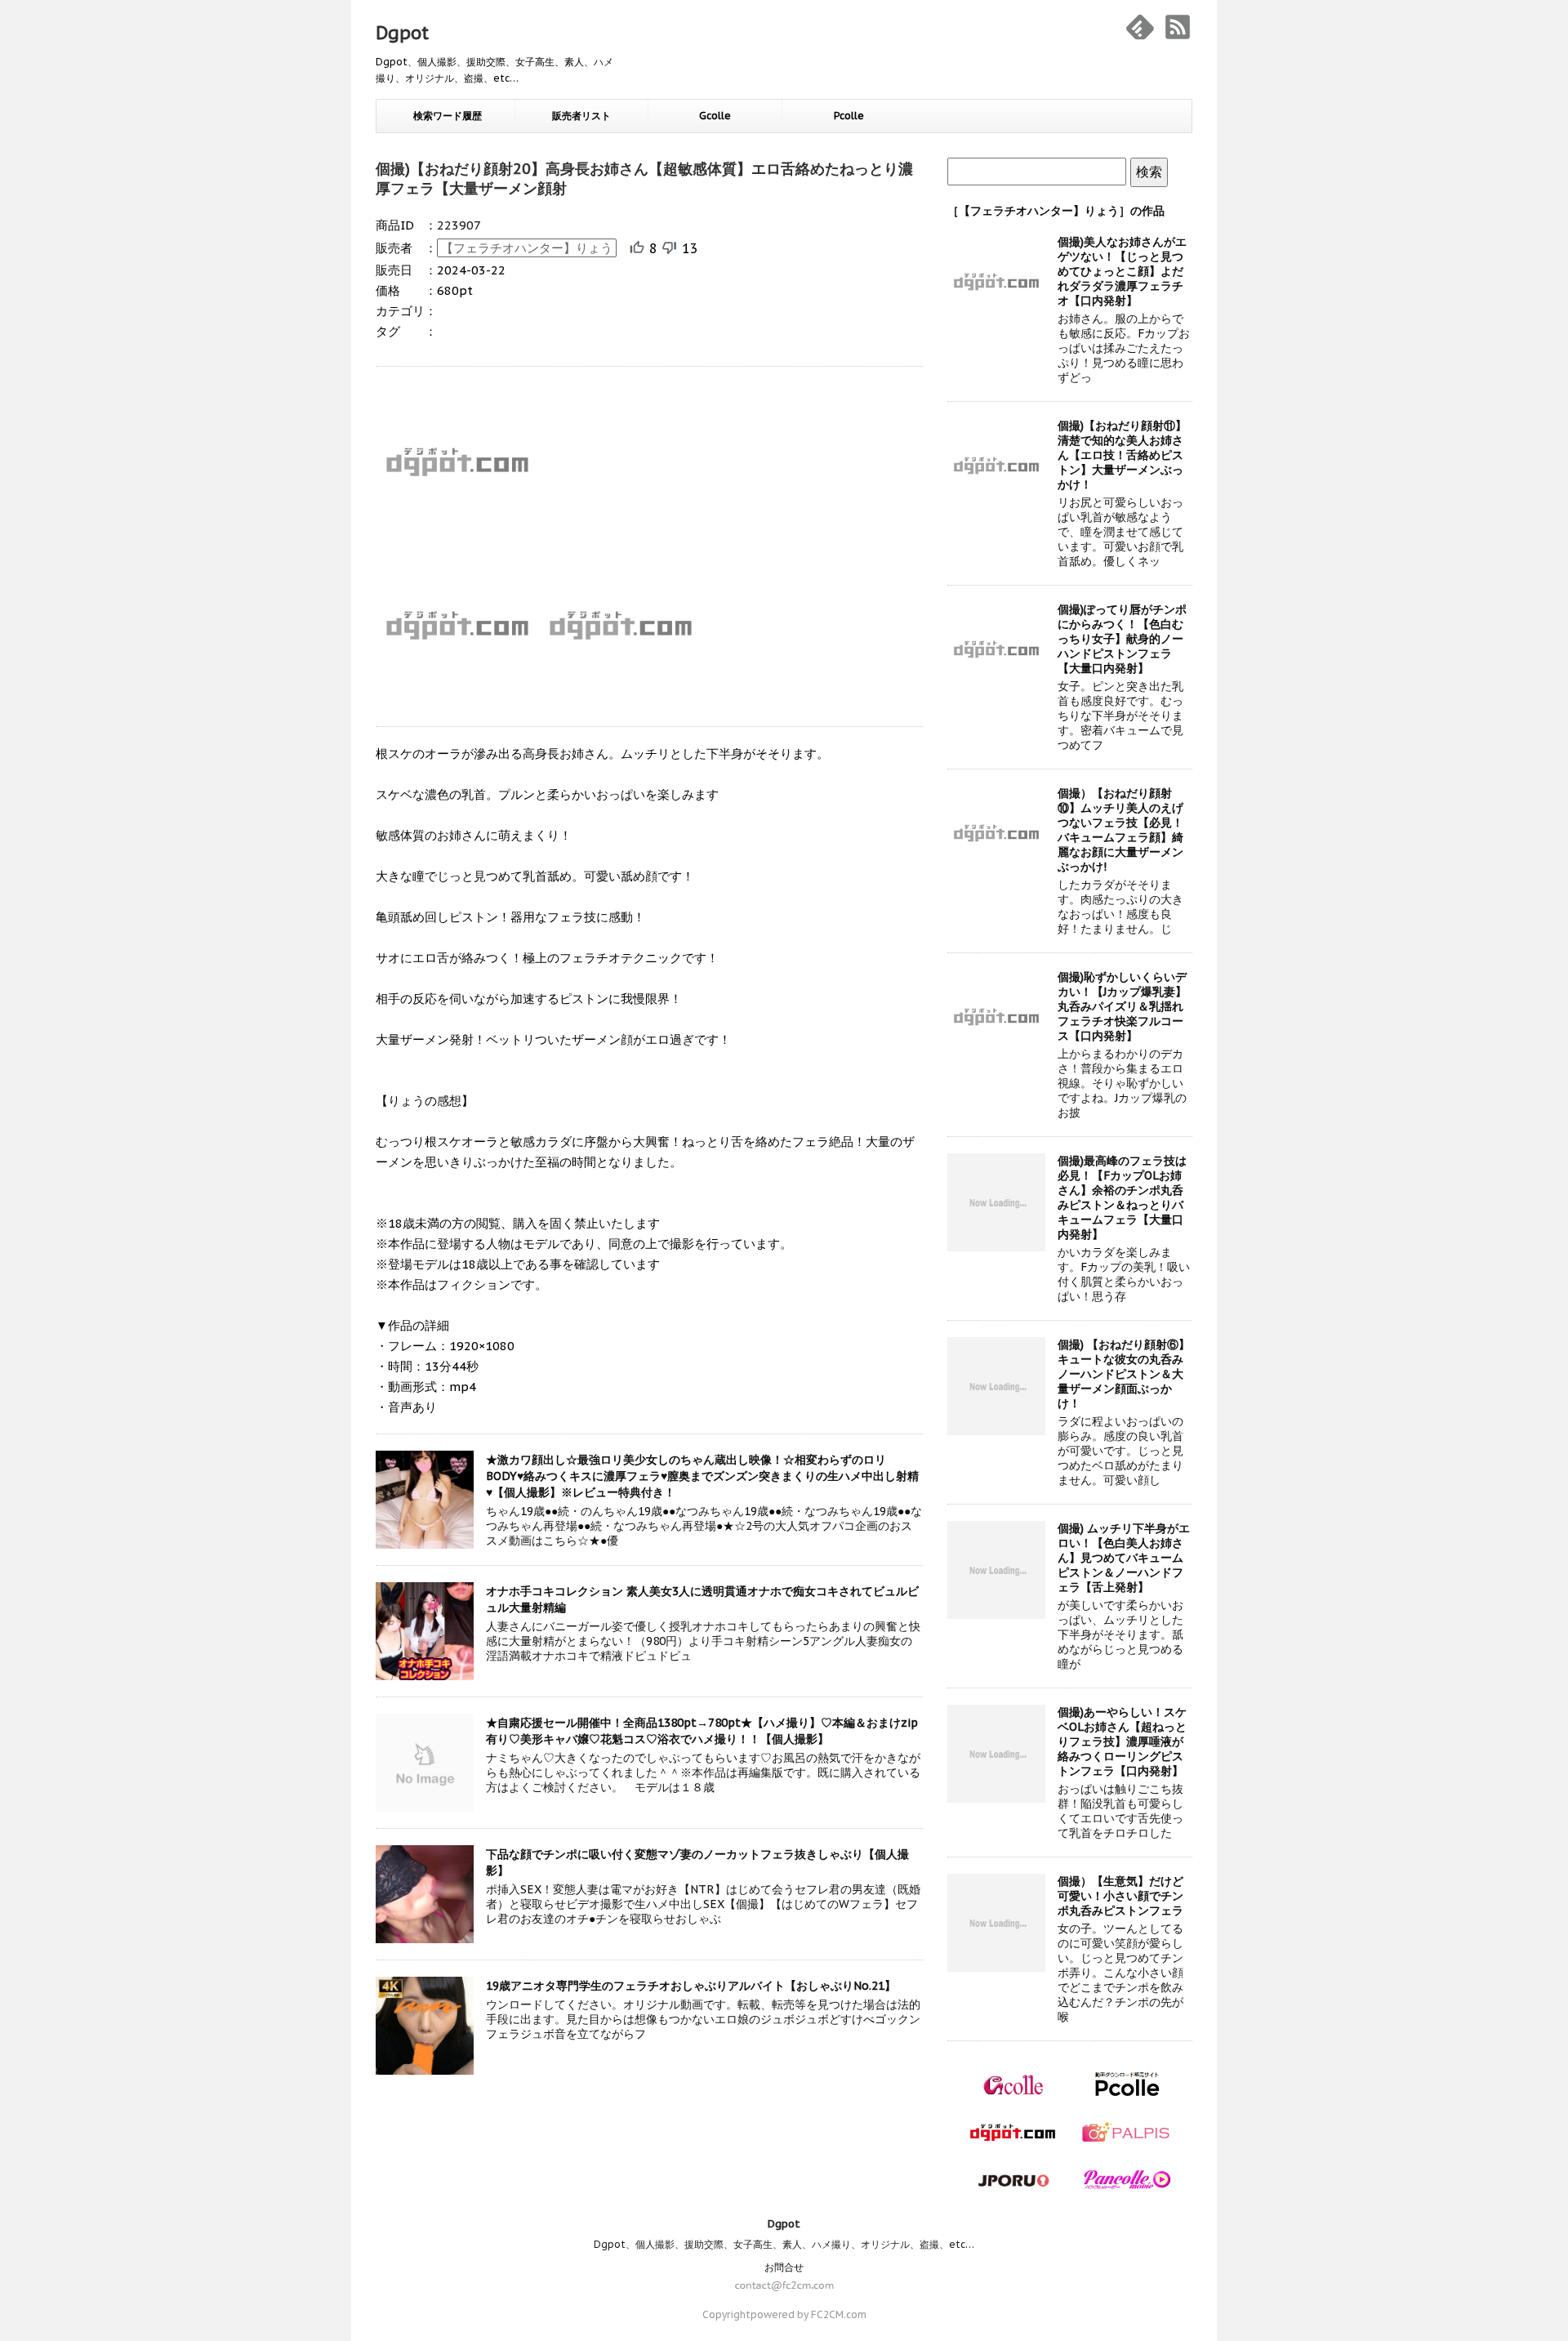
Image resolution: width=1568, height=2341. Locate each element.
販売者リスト (581, 116)
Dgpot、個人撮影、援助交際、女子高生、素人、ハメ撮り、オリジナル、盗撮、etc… (784, 2244)
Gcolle (715, 116)
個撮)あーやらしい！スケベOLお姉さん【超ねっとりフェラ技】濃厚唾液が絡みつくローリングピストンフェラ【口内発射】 (1122, 1741)
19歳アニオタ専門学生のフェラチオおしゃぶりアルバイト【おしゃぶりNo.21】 (691, 1986)
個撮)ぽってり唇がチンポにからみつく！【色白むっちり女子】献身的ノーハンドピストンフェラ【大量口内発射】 (1122, 639)
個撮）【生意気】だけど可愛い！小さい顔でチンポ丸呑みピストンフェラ (1120, 1896)
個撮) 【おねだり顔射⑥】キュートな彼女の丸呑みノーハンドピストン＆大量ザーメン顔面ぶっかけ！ (1124, 1374)
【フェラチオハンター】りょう (527, 248)
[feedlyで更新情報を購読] (1140, 27)
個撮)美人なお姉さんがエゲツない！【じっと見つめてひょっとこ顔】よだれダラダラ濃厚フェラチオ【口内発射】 (1122, 271)
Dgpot (402, 33)
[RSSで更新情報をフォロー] (1178, 27)
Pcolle (849, 116)
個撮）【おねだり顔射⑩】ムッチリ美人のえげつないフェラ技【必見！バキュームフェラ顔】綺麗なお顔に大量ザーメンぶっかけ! (1120, 830)
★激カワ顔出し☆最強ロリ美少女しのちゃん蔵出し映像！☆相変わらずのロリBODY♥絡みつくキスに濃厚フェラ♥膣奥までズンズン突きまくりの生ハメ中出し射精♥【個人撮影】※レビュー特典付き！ (702, 1476)
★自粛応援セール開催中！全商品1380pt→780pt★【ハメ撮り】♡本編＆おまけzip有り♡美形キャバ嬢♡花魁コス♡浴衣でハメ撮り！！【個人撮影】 (702, 1731)
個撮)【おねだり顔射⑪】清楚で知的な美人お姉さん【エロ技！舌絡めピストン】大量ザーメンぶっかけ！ (1122, 455)
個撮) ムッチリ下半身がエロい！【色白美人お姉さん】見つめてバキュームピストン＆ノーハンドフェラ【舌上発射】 (1124, 1558)
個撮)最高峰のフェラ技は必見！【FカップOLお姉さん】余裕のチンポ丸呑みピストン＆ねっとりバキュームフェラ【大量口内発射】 (1122, 1197)
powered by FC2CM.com (808, 2314)
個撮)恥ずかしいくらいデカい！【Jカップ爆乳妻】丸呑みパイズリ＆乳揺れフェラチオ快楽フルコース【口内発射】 (1122, 1006)
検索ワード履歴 (448, 116)
